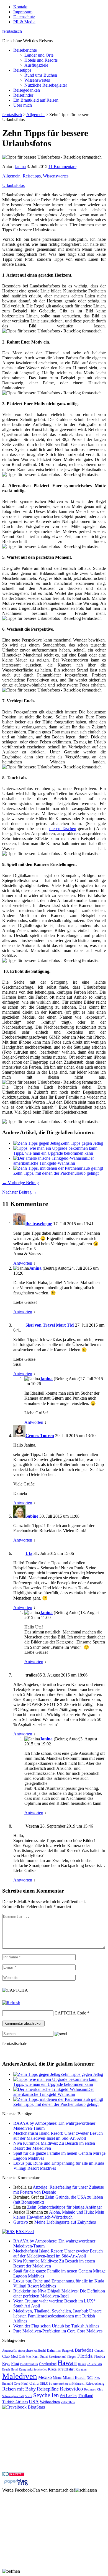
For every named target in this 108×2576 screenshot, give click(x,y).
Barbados (84, 2350)
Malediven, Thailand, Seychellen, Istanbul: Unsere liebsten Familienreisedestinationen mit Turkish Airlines (57, 2316)
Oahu (34, 2383)
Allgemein (11, 176)
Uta (29, 1553)
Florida (85, 2356)
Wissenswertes (37, 80)
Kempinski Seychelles (33, 2370)
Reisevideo (71, 2389)
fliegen (72, 2357)
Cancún (99, 2351)
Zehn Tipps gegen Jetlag (82, 1143)
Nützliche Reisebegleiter (46, 85)
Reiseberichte (25, 50)
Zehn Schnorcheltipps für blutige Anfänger (65, 2207)
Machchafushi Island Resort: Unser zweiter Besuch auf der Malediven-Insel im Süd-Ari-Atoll (58, 2136)
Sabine (32, 1516)
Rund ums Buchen (41, 75)
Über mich (23, 105)
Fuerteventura (29, 2364)
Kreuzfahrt (66, 2369)
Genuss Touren (40, 1436)
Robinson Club (94, 2390)
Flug (15, 2363)
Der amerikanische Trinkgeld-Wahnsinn (54, 1161)
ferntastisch (12, 31)
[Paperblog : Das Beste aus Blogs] (16, 2485)
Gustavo (21, 2222)
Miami (57, 2378)
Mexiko (45, 2377)
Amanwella (9, 2351)
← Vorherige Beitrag (20, 1183)
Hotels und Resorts (41, 60)
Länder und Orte (39, 55)
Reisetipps (22, 70)
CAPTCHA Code (70, 2013)
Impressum (23, 12)
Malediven (20, 2376)
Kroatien (81, 2370)
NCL (90, 2378)
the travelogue (39, 1224)
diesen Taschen (63, 829)
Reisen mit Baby (19, 2389)
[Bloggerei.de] (13, 2475)
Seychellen (46, 2395)
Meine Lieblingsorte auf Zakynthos (65, 2222)
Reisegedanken (27, 90)
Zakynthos (68, 2402)
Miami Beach (74, 2377)
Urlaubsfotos (13, 185)
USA (34, 2402)
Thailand (86, 2396)
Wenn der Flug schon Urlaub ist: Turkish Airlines (56, 2326)
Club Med (10, 2356)
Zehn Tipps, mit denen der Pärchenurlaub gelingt (56, 1173)
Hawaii (67, 2363)
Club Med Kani (29, 2357)
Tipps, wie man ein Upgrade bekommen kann (53, 1153)
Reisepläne (48, 2389)
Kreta (52, 2369)
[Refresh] (11, 2003)
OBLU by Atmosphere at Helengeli (62, 2384)
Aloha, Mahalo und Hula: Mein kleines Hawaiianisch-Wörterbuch (59, 2215)
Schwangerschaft (13, 2396)
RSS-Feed (25, 2232)
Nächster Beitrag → (20, 1192)
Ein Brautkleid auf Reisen (36, 100)
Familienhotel (57, 2357)
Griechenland (48, 2364)
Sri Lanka (68, 2396)
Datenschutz (24, 17)
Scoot (29, 2396)
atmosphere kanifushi (32, 2351)
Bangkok (68, 2351)
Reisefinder (23, 95)
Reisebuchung (95, 2384)
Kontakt (20, 7)
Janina (20, 166)
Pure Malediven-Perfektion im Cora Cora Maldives (58, 2331)
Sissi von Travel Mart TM (50, 1325)
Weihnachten (50, 2402)
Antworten (23, 1263)
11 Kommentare (62, 166)
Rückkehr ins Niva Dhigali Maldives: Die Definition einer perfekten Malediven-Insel (59, 2293)
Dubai (44, 2357)
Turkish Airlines (15, 2402)
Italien (82, 2364)
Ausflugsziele (36, 65)
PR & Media (24, 22)
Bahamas (54, 2350)
